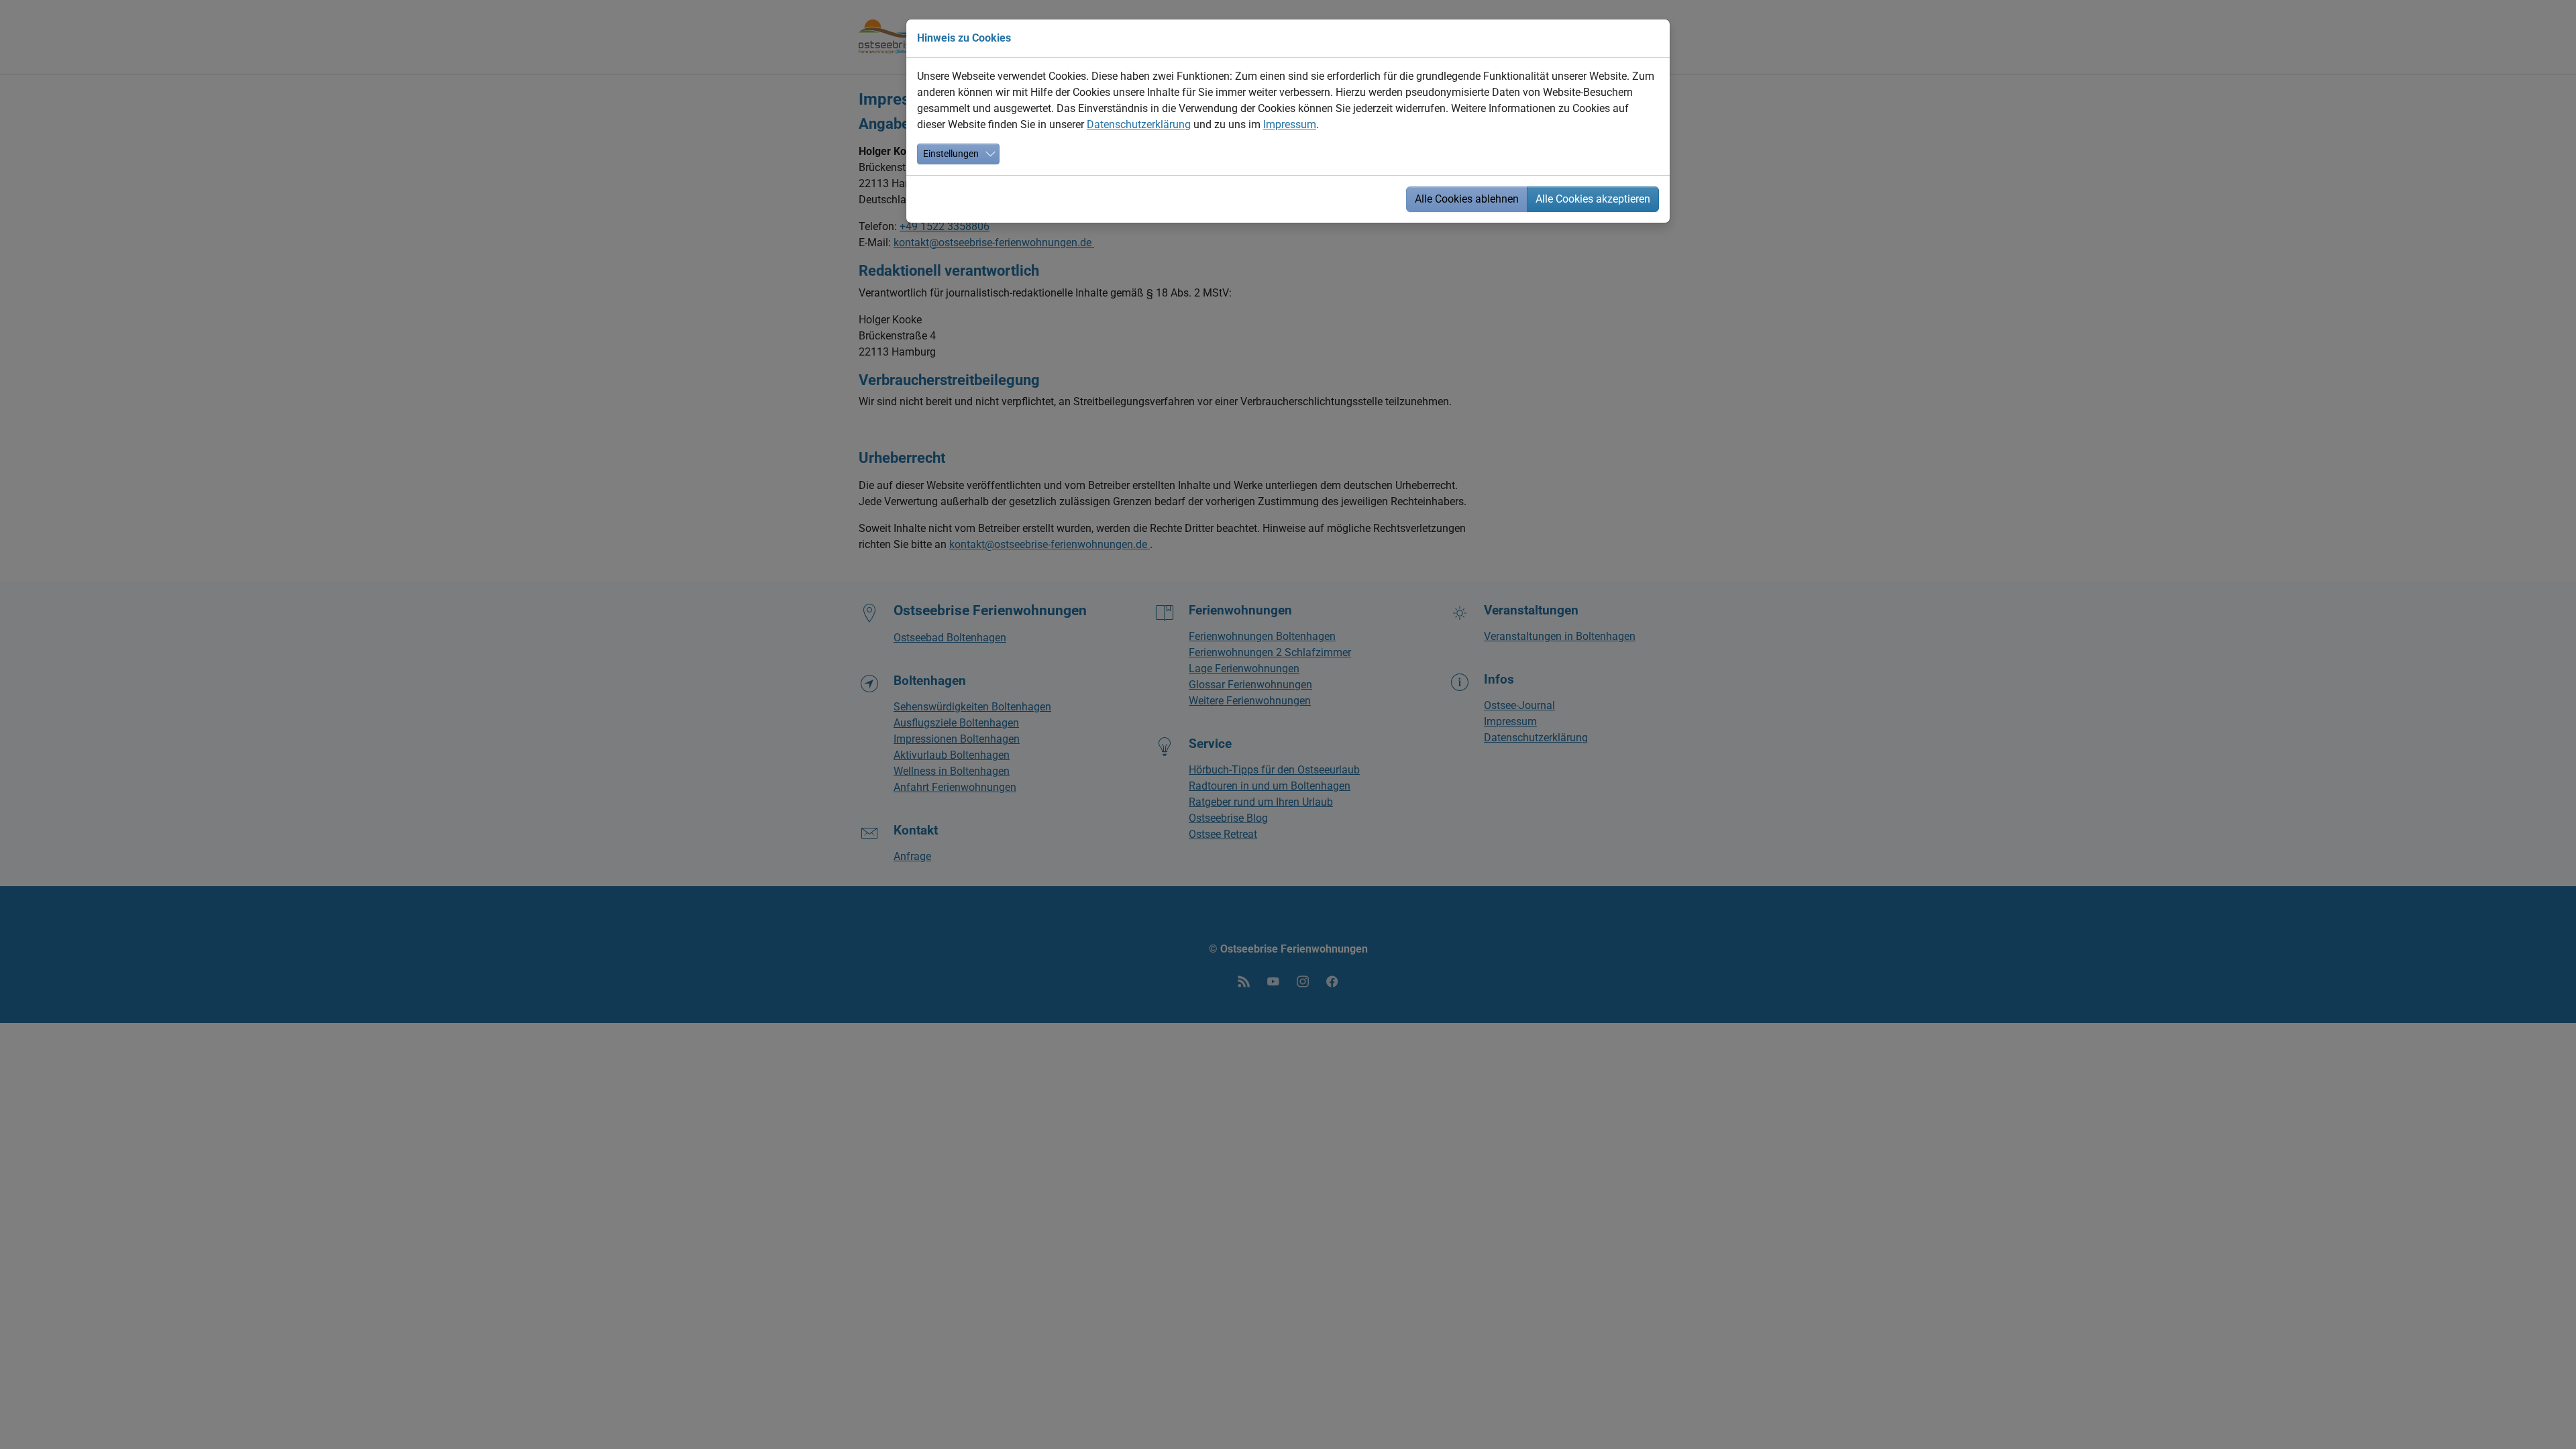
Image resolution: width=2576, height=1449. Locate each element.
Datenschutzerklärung (1139, 124)
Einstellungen (951, 154)
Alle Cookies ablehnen (1467, 199)
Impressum (1290, 124)
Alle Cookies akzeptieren (1593, 199)
